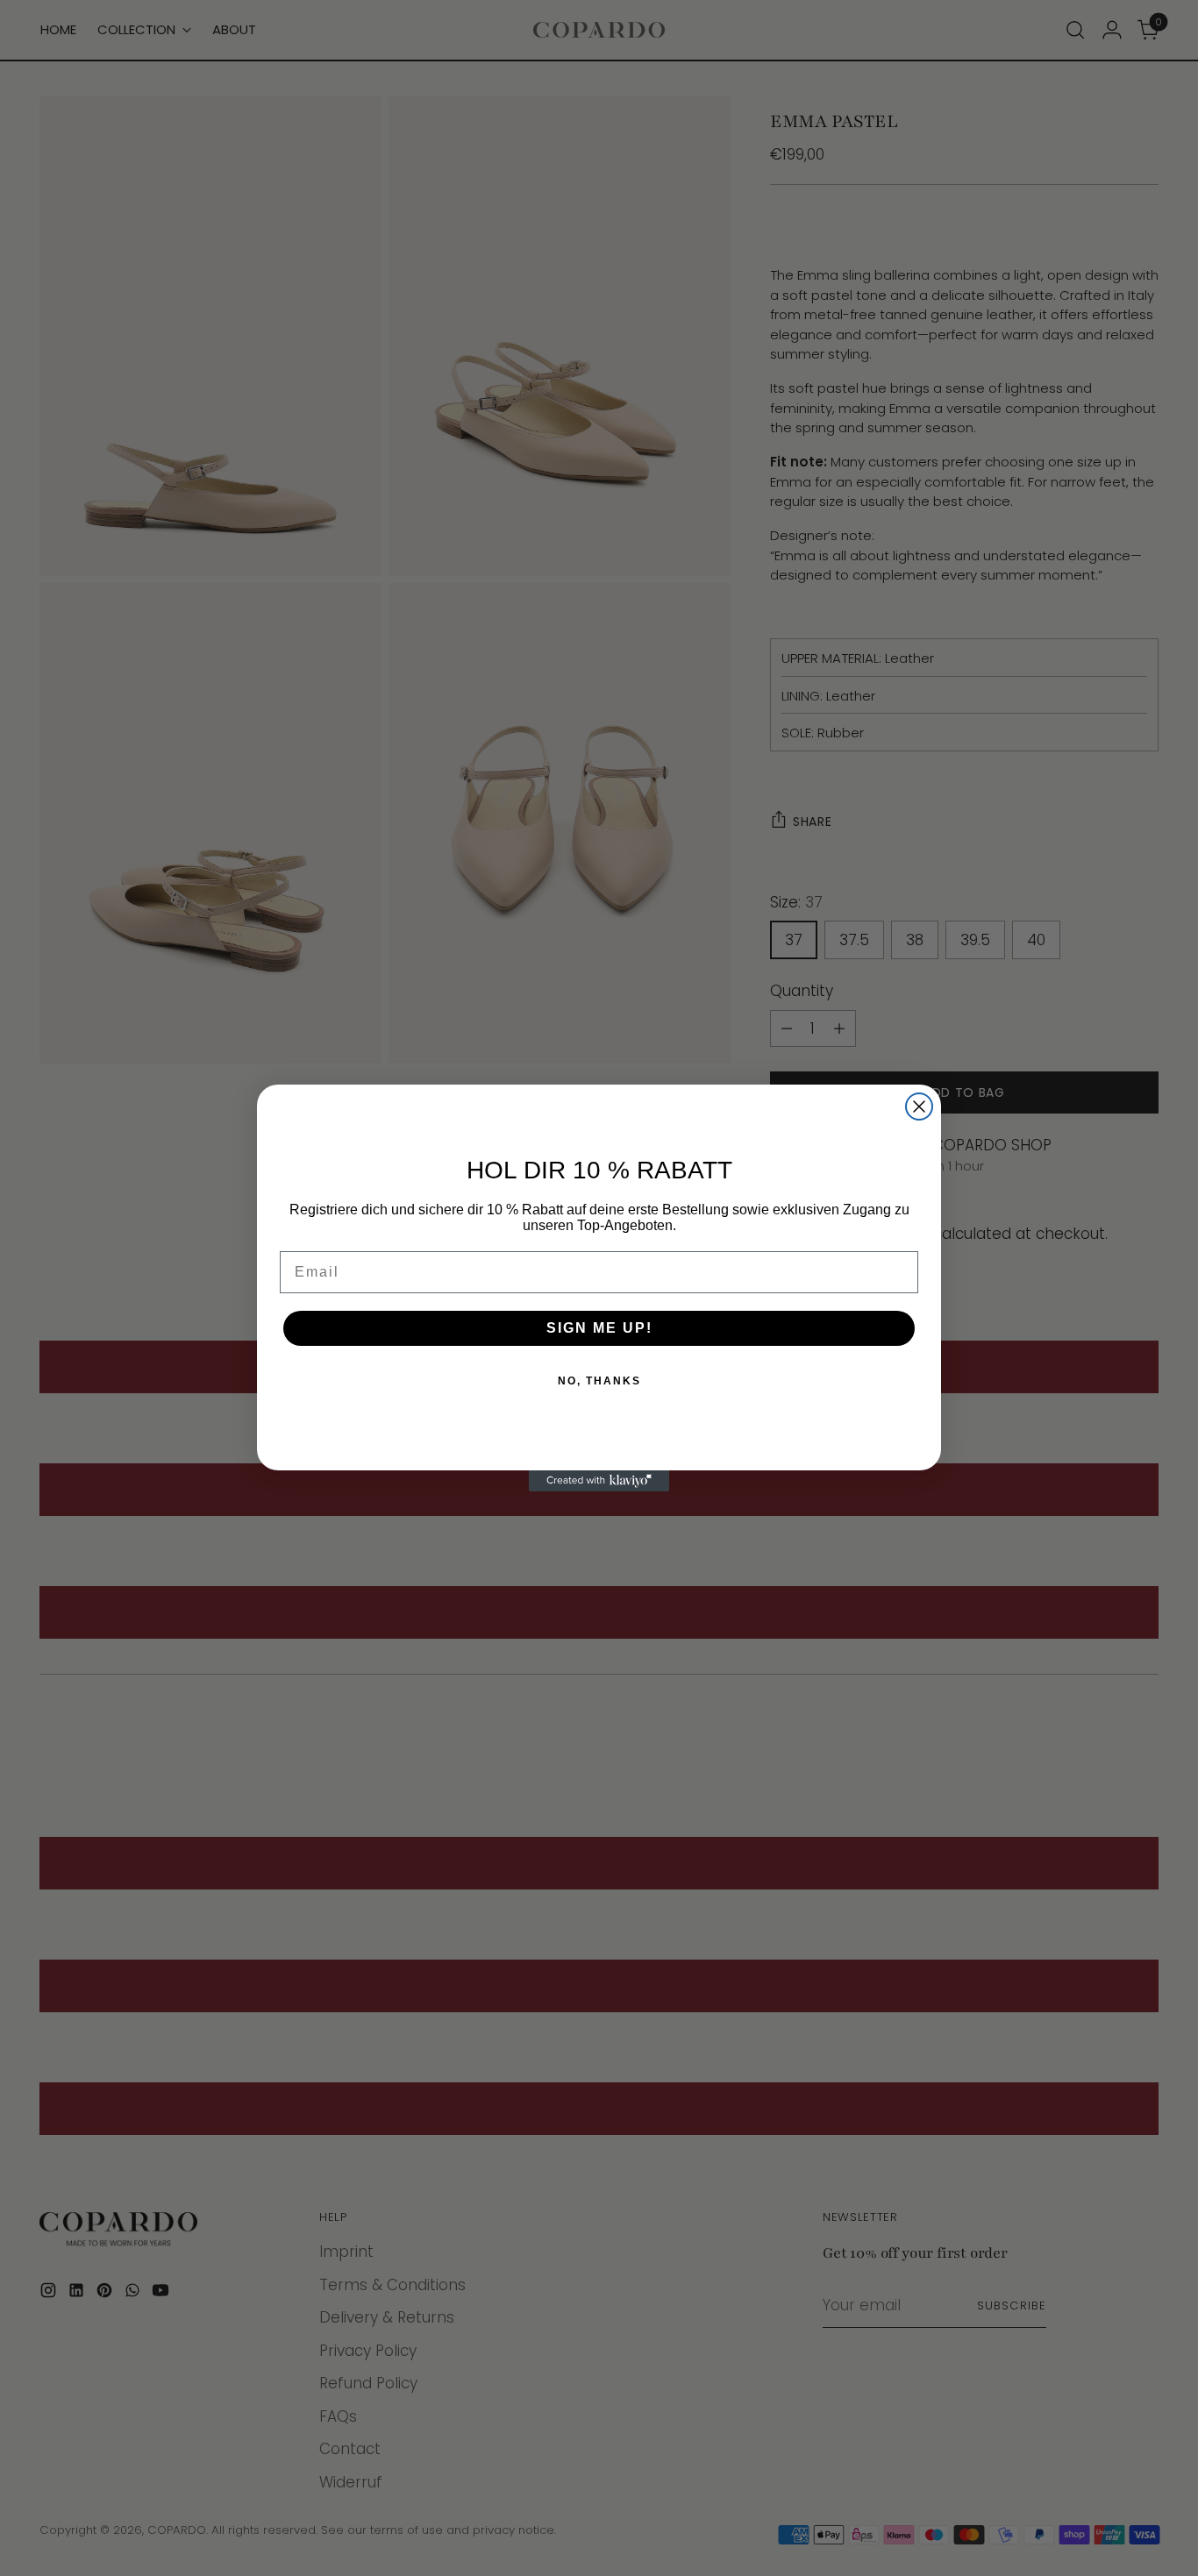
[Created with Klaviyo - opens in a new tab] (599, 1481)
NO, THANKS (599, 1381)
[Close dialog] (919, 1107)
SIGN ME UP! (599, 1328)
